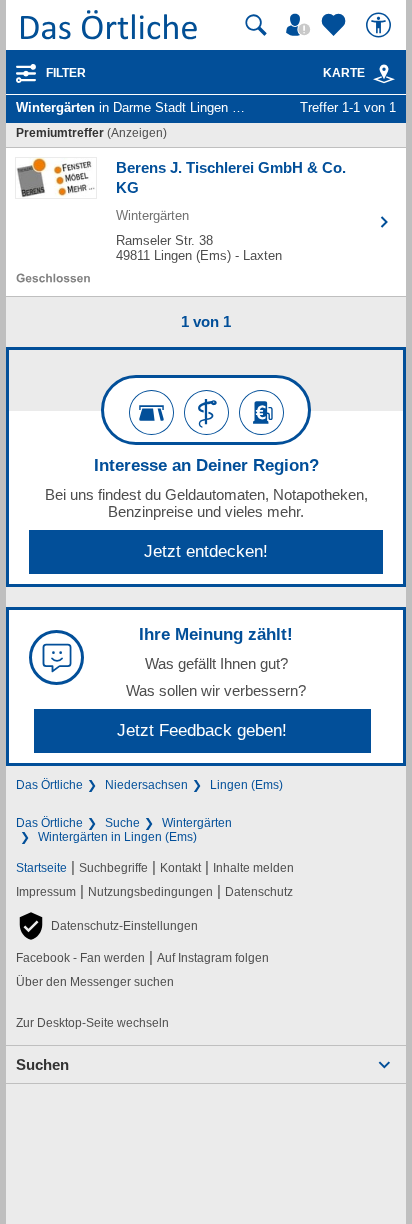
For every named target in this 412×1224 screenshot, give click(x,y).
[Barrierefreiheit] (381, 25)
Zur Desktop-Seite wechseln (92, 1023)
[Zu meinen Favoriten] (336, 25)
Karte (344, 73)
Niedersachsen (146, 785)
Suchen (42, 1064)
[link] (384, 74)
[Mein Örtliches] (301, 25)
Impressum (46, 892)
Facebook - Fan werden (80, 958)
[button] (107, 926)
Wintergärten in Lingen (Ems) (117, 837)
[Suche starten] (256, 25)
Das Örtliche (49, 785)
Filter (66, 73)
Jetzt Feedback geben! (202, 730)
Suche (122, 823)
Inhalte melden (253, 868)
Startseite (41, 868)
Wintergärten (197, 823)
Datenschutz (259, 892)
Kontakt (180, 868)
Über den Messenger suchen (95, 982)
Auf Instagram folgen (213, 958)
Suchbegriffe (113, 868)
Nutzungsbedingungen (150, 892)
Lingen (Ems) (246, 785)
